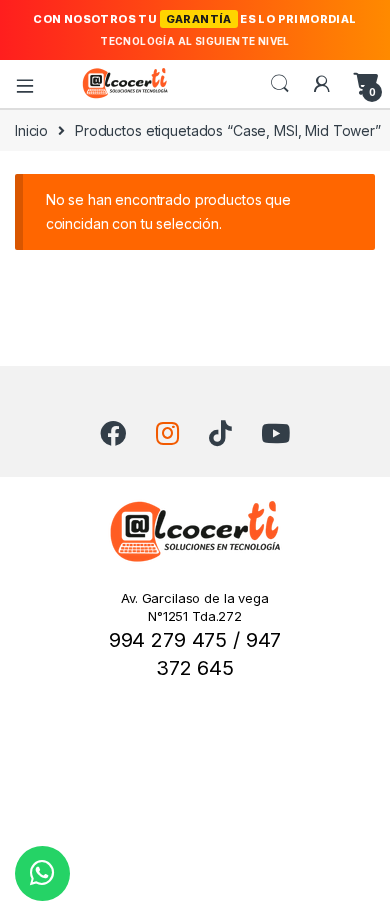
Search (280, 84)
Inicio (31, 130)
